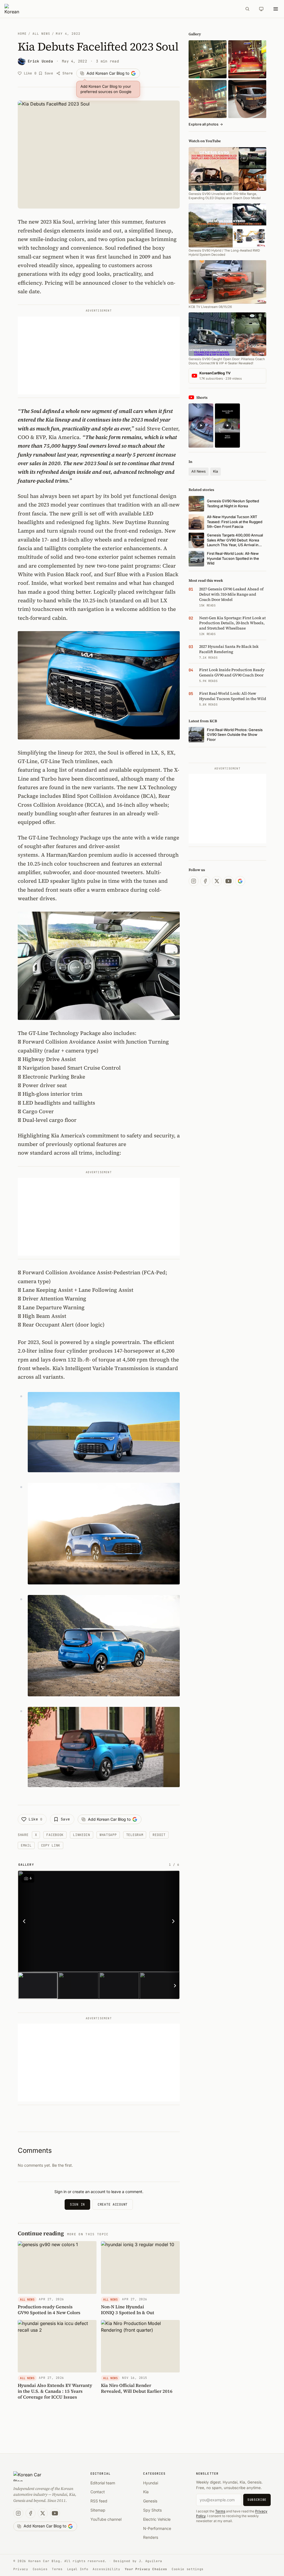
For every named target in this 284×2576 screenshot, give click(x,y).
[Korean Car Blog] (121, 9)
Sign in (77, 2204)
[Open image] (99, 1921)
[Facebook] (205, 881)
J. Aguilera (151, 2561)
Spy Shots (152, 2510)
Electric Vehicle (157, 2519)
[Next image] (172, 1921)
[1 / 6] (38, 1986)
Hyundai (151, 2483)
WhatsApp (108, 1835)
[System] (261, 9)
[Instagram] (194, 881)
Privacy (21, 2569)
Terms (220, 2511)
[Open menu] (276, 9)
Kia (215, 471)
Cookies (40, 2569)
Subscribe (257, 2500)
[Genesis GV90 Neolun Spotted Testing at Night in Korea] (208, 59)
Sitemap (98, 2510)
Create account (113, 2204)
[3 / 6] (119, 1986)
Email (26, 1845)
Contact (98, 2492)
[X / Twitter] (217, 881)
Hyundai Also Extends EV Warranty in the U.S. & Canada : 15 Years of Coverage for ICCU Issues (55, 2391)
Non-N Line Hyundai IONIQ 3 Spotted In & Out (128, 2310)
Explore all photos (206, 124)
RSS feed (99, 2501)
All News (41, 34)
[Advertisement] (99, 355)
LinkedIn (82, 1835)
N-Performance (157, 2528)
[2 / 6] (78, 1986)
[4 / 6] (160, 1986)
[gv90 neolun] (208, 99)
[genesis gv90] (247, 99)
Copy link (51, 1845)
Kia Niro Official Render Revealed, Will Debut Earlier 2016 (137, 2388)
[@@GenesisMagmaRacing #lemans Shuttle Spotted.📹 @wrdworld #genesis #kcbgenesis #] (227, 426)
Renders (151, 2537)
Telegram (135, 1835)
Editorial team (103, 2483)
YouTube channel (106, 2519)
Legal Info (78, 2569)
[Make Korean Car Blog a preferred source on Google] (240, 881)
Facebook (55, 1835)
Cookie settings (188, 2569)
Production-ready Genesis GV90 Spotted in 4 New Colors (49, 2310)
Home (22, 34)
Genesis (150, 2501)
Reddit (159, 1835)
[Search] (247, 9)
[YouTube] (229, 881)
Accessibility (106, 2569)
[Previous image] (26, 1921)
